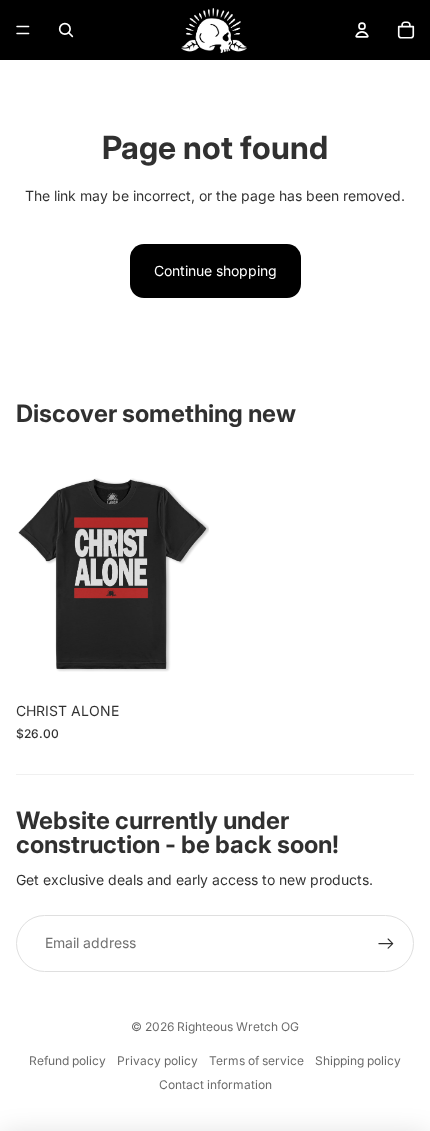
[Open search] (66, 30)
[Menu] (23, 30)
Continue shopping (215, 270)
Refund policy (67, 1060)
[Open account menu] (362, 30)
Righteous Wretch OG (238, 1026)
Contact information (215, 1084)
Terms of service (256, 1060)
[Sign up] (386, 943)
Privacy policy (157, 1060)
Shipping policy (358, 1060)
